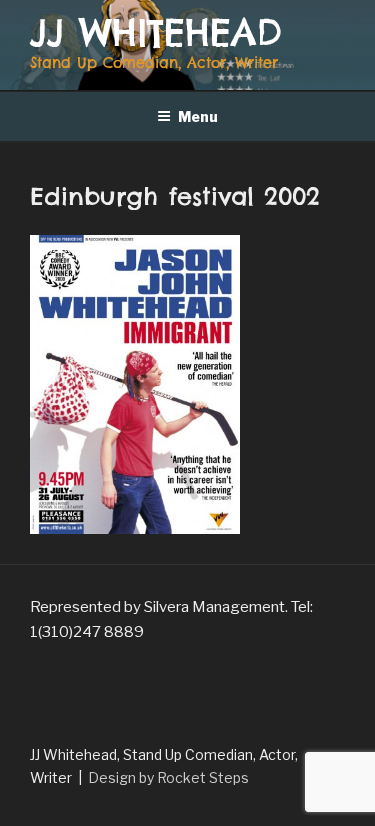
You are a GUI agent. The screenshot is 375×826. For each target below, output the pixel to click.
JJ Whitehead (156, 32)
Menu (198, 116)
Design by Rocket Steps (168, 777)
